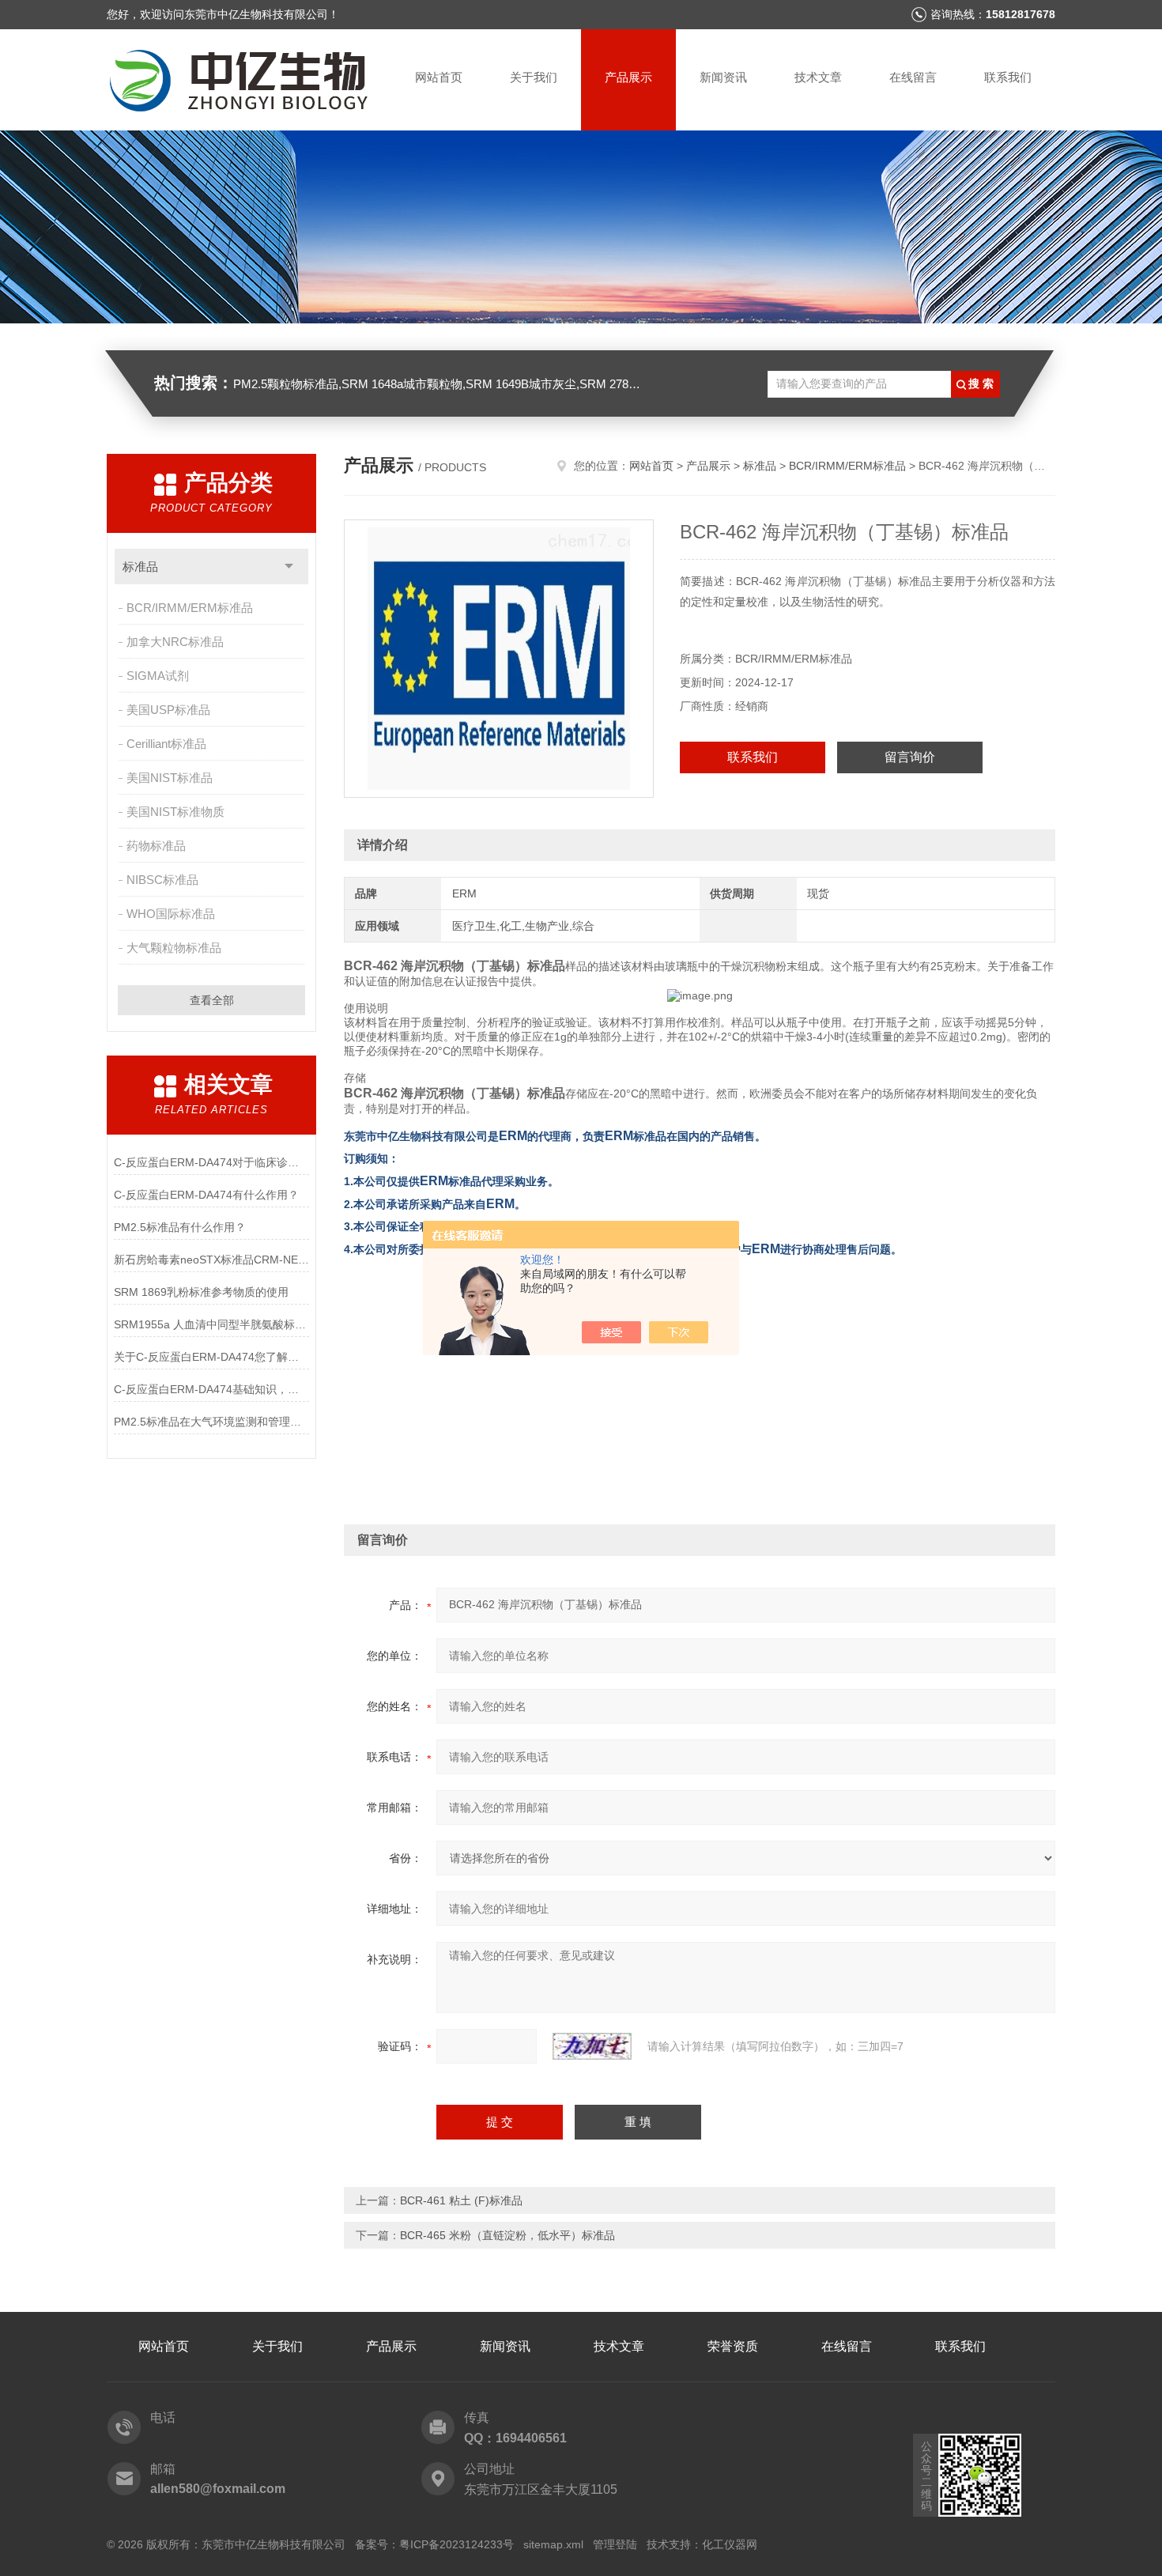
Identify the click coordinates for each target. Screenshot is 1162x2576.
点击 (289, 567)
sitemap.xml (553, 2544)
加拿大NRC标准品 (175, 642)
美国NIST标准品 (170, 778)
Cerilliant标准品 (166, 744)
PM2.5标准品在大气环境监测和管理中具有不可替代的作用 (211, 1422)
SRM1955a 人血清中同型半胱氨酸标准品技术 (211, 1324)
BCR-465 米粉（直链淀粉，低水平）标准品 (507, 2235)
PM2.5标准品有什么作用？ (180, 1227)
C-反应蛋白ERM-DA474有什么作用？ (206, 1195)
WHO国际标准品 (171, 914)
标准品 (140, 567)
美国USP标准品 (168, 710)
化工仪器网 (730, 2544)
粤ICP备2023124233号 (456, 2544)
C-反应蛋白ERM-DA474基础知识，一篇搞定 (211, 1389)
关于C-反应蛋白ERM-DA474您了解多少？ (211, 1357)
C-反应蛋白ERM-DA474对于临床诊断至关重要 (211, 1162)
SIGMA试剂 (158, 676)
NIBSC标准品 (162, 880)
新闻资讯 (723, 77)
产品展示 (628, 77)
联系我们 (1008, 77)
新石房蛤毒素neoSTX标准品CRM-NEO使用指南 (211, 1260)
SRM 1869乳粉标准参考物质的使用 (201, 1292)
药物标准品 (156, 846)
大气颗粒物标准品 (174, 948)
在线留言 (913, 77)
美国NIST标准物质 (175, 812)
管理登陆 (615, 2544)
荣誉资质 (733, 2346)
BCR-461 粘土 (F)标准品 (461, 2200)
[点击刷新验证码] (592, 2046)
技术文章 (818, 77)
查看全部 (212, 1000)
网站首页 (439, 77)
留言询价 (910, 757)
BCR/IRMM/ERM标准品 (190, 608)
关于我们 (534, 77)
